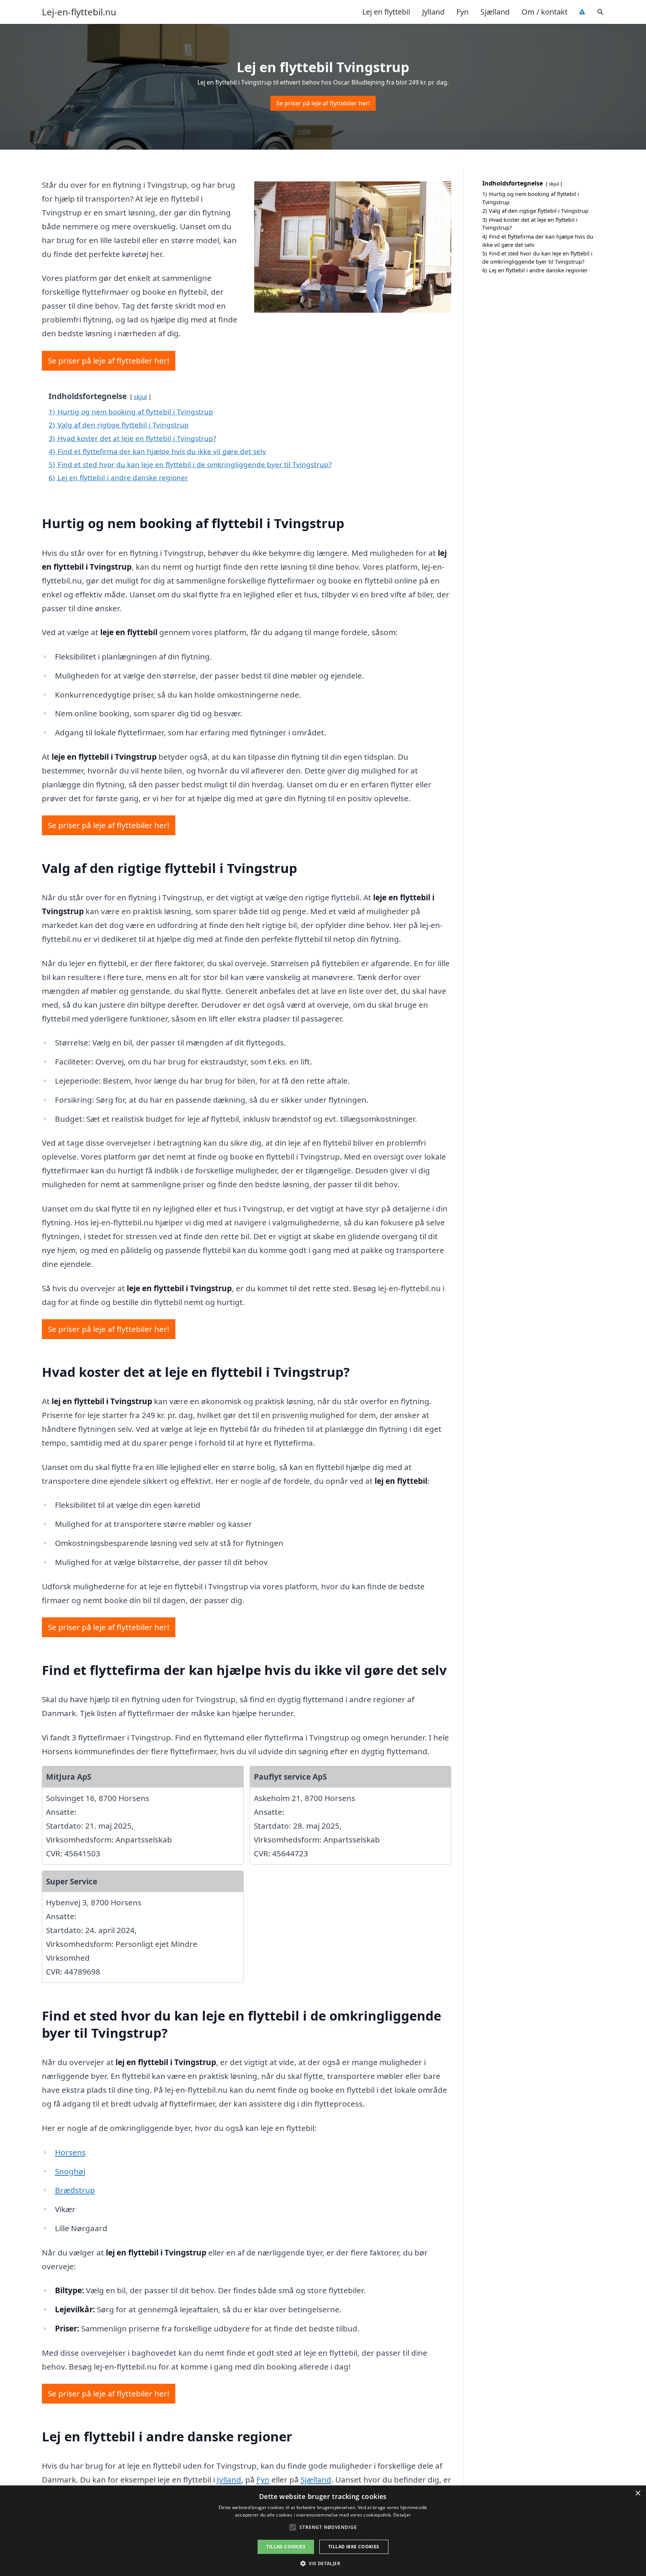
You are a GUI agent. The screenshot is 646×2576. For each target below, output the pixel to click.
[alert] (323, 2531)
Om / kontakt (545, 12)
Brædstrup (75, 2190)
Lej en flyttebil (386, 12)
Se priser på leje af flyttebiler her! (323, 103)
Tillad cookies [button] (286, 2547)
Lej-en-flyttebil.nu (79, 12)
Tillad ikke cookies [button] (354, 2547)
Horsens (70, 2152)
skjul (140, 397)
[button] (323, 2563)
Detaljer (402, 2515)
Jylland (433, 12)
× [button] (638, 2494)
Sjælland (495, 12)
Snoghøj (70, 2171)
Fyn (462, 12)
